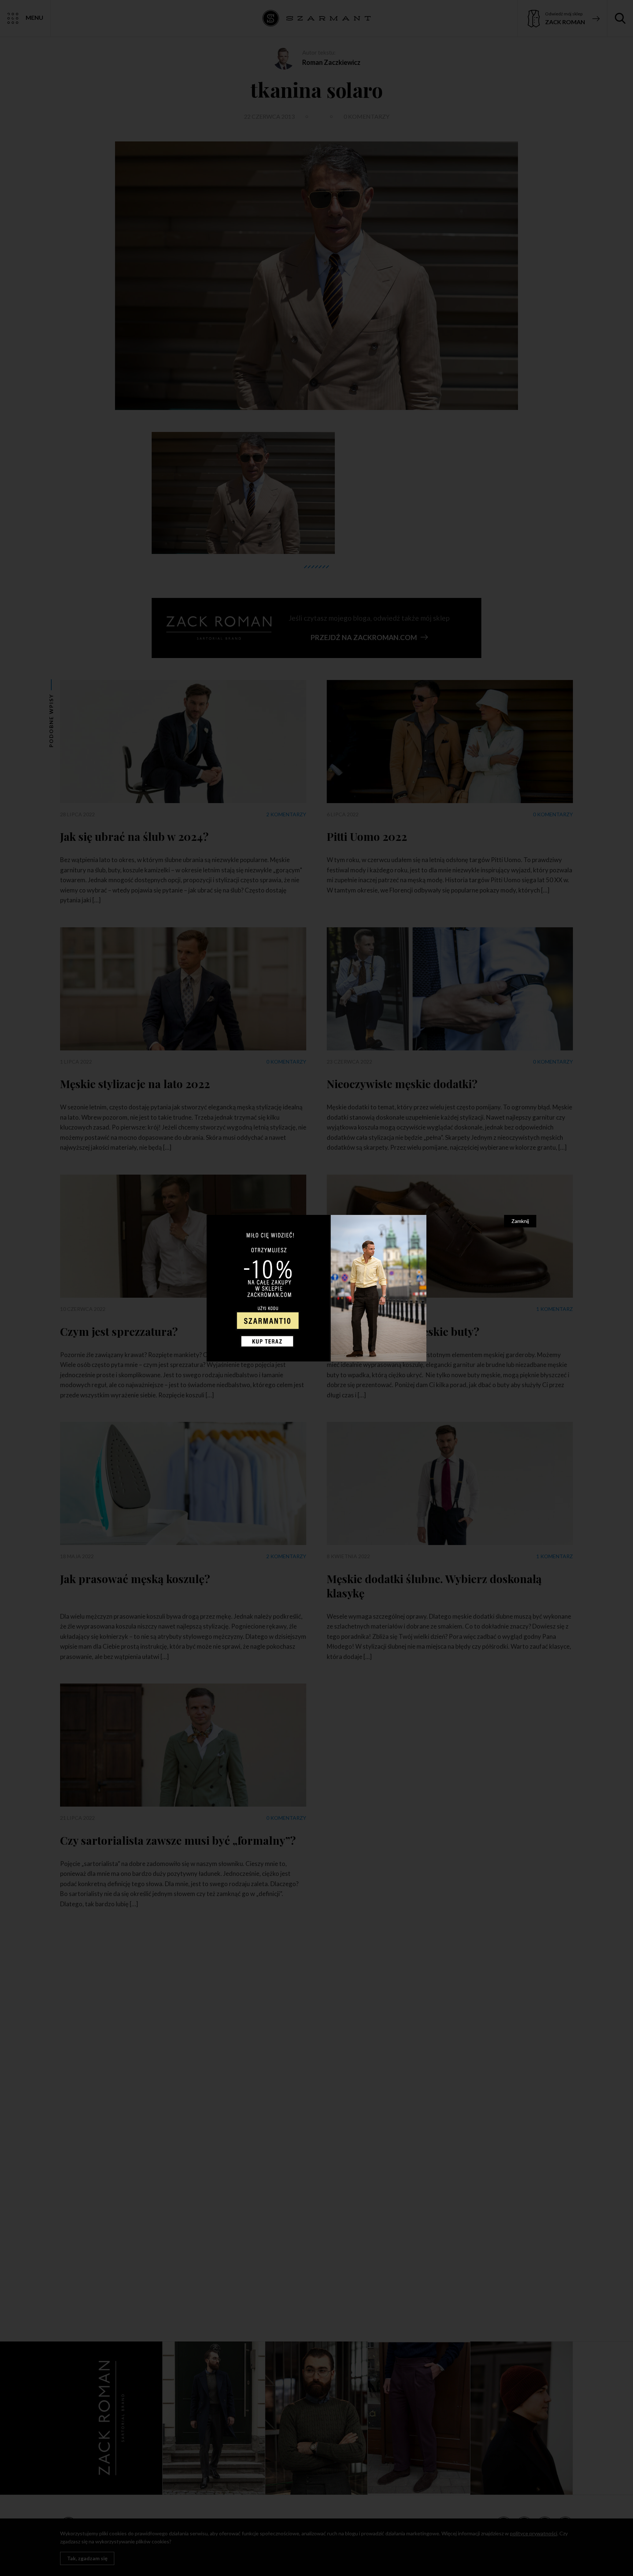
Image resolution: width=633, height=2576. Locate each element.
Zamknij (520, 1221)
